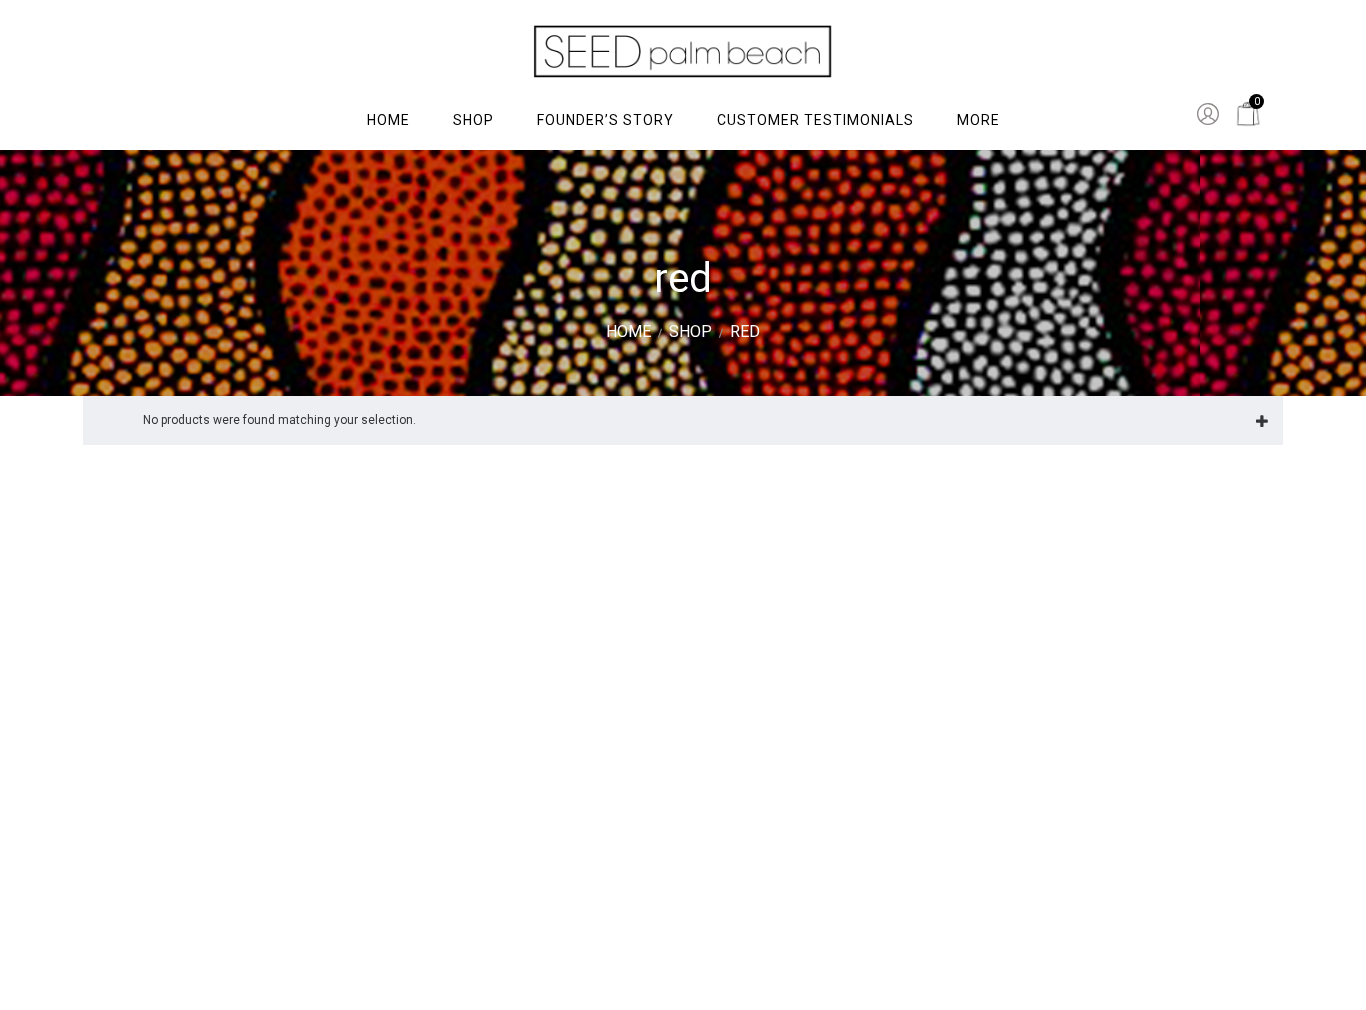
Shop (690, 331)
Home (628, 331)
